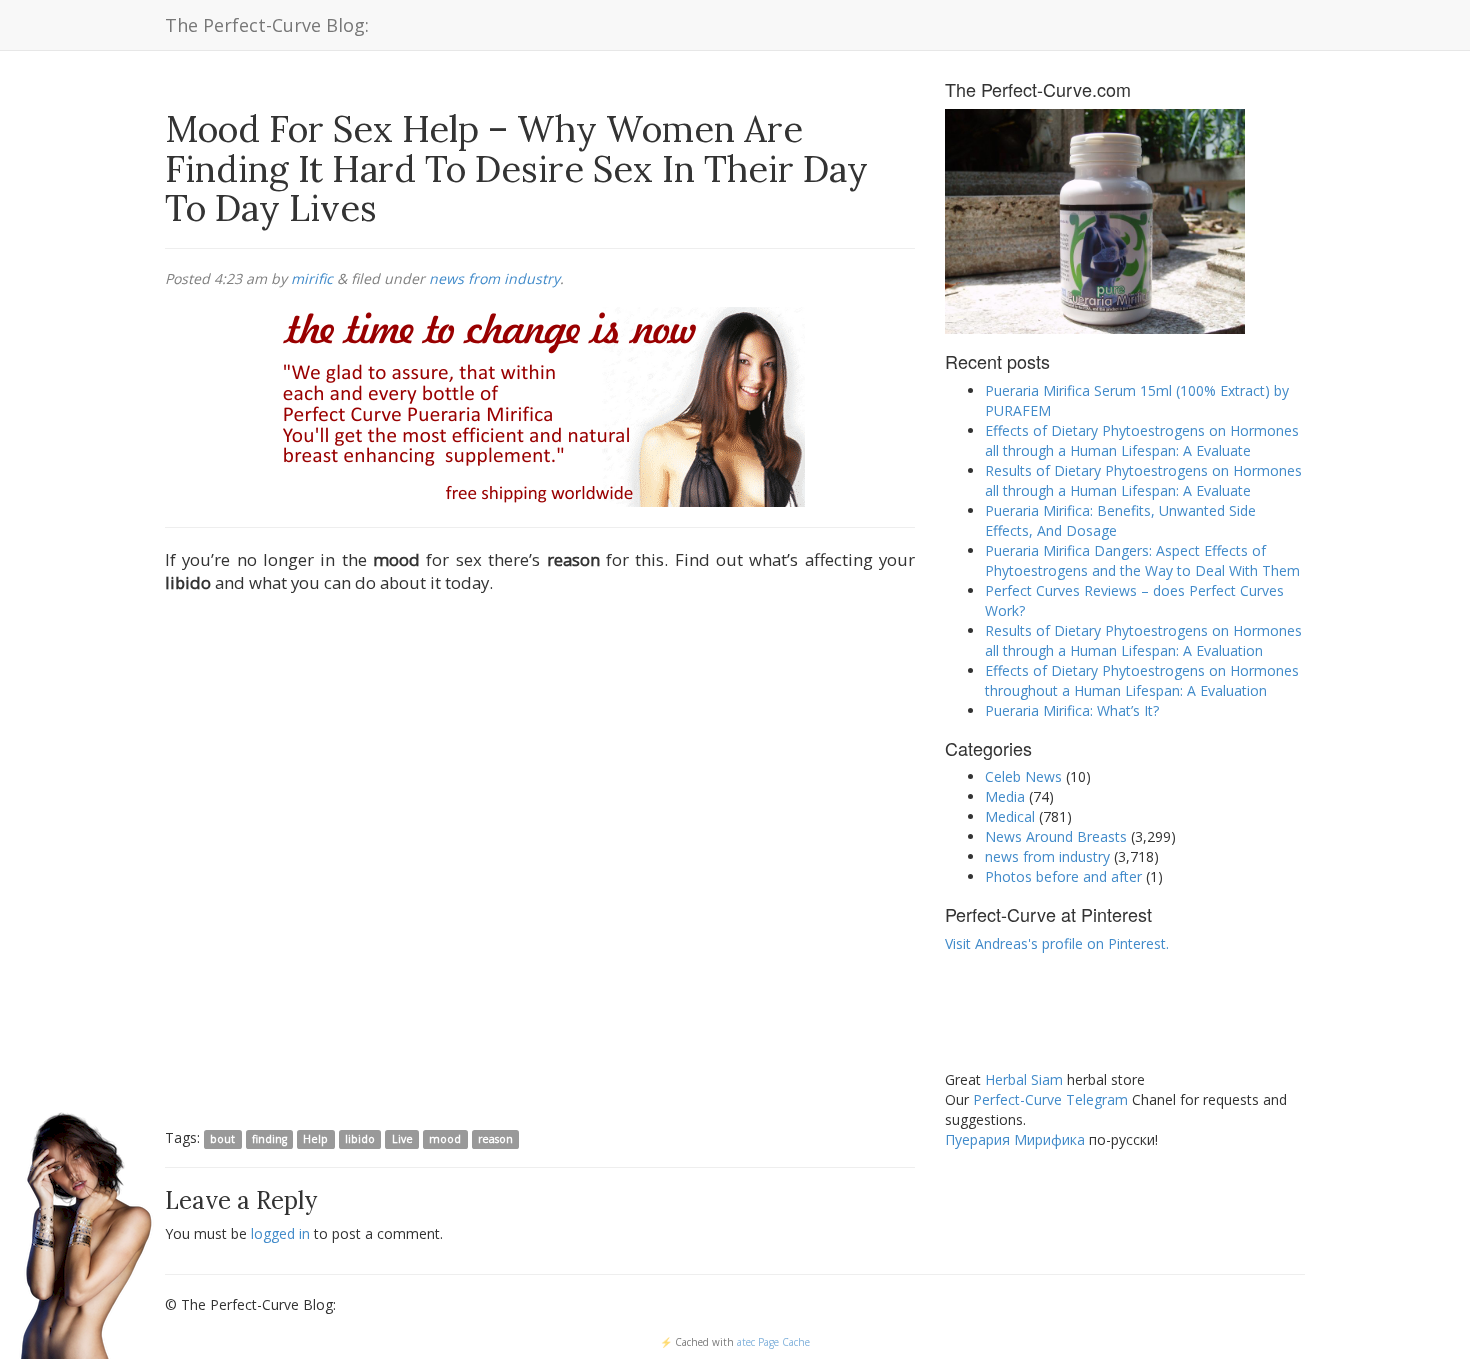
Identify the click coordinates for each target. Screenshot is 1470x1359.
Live (402, 1139)
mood (445, 1139)
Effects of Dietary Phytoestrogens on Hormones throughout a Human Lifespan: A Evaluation (1142, 680)
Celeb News (1023, 776)
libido (360, 1139)
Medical (1010, 816)
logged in (280, 1233)
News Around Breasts (1056, 836)
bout (222, 1139)
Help (315, 1139)
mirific (312, 278)
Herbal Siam (1024, 1079)
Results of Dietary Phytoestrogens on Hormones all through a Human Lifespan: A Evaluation (1143, 640)
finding (269, 1139)
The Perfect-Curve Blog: (267, 25)
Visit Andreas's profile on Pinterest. (1057, 943)
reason (495, 1139)
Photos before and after (1063, 876)
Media (1005, 796)
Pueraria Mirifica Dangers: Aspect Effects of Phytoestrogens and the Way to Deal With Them (1142, 560)
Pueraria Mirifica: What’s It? (1072, 710)
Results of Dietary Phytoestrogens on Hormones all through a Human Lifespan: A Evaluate (1143, 480)
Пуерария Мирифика (1015, 1139)
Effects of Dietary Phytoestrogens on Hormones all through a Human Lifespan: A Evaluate (1142, 440)
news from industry (494, 278)
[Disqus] (540, 865)
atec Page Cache (773, 1342)
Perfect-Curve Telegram (1050, 1099)
